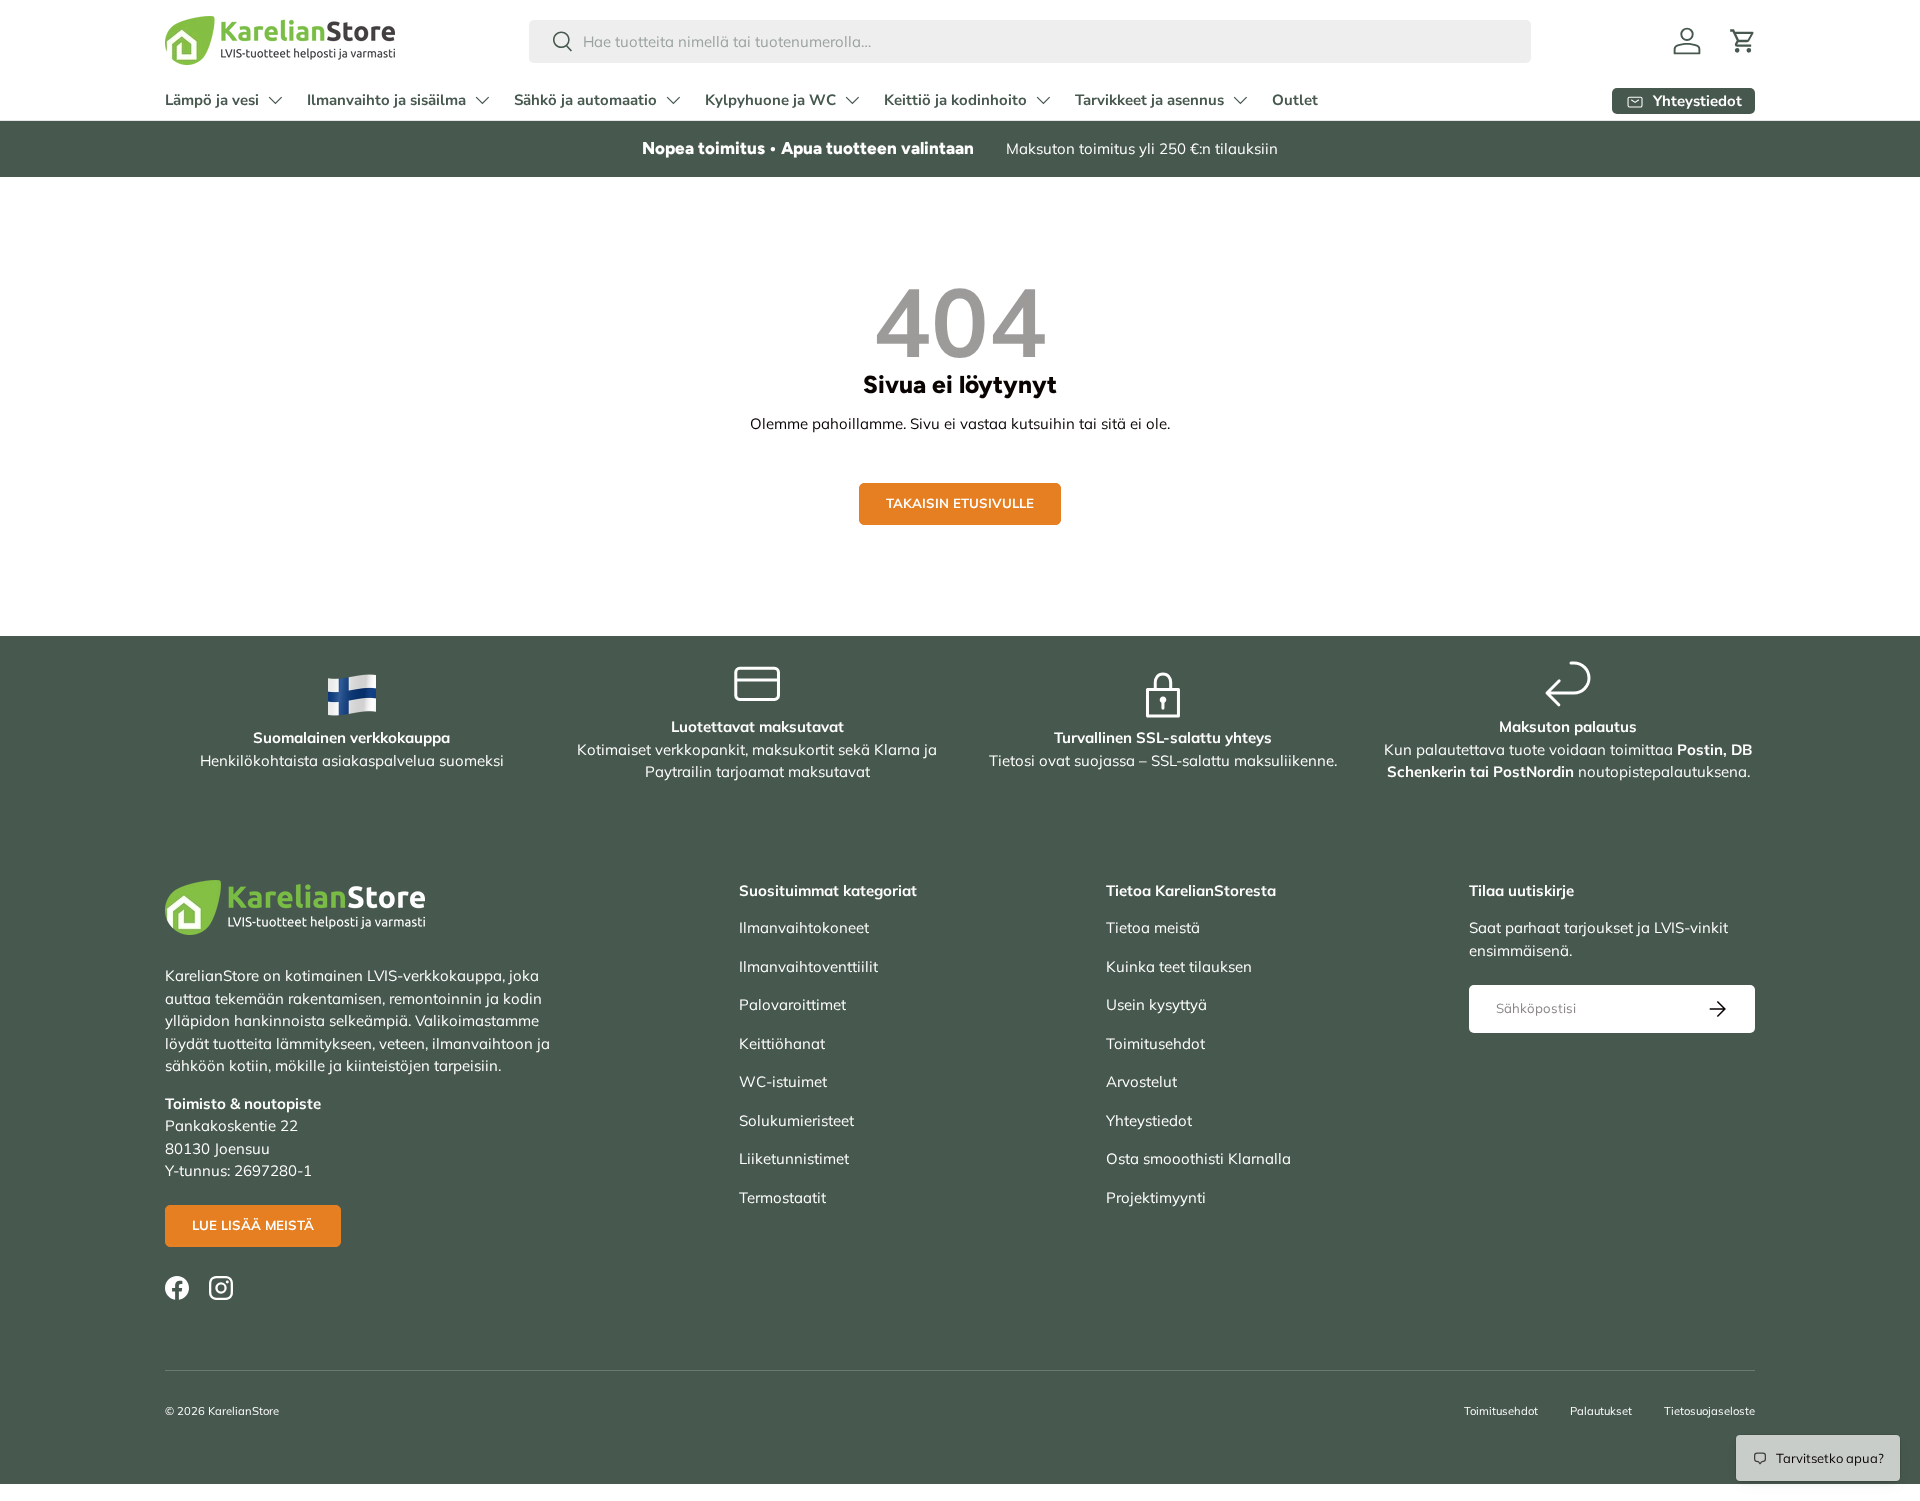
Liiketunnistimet (794, 1158)
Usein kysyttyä (1156, 1004)
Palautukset (1601, 1411)
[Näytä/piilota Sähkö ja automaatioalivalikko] (673, 100)
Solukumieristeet (796, 1120)
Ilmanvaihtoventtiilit (808, 966)
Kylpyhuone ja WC (770, 100)
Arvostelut (1141, 1081)
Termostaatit (782, 1197)
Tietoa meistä (1153, 927)
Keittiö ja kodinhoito (955, 100)
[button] (1743, 41)
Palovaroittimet (792, 1004)
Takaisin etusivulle (960, 503)
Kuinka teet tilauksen (1179, 966)
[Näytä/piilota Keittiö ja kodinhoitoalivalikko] (1043, 100)
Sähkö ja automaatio (585, 100)
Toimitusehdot (1155, 1043)
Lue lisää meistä (253, 1225)
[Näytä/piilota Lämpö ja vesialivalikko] (275, 100)
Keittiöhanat (782, 1043)
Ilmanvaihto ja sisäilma (386, 100)
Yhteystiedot (1149, 1120)
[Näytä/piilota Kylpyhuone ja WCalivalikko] (852, 100)
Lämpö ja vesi (212, 100)
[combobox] (1030, 41)
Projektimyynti (1156, 1197)
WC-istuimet (783, 1081)
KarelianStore (243, 1411)
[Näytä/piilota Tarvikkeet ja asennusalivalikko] (1240, 100)
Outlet (1295, 100)
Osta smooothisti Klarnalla (1198, 1158)
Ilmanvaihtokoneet (804, 927)
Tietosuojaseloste (1709, 1411)
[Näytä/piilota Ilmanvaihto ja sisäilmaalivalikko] (482, 100)
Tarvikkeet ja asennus (1149, 100)
